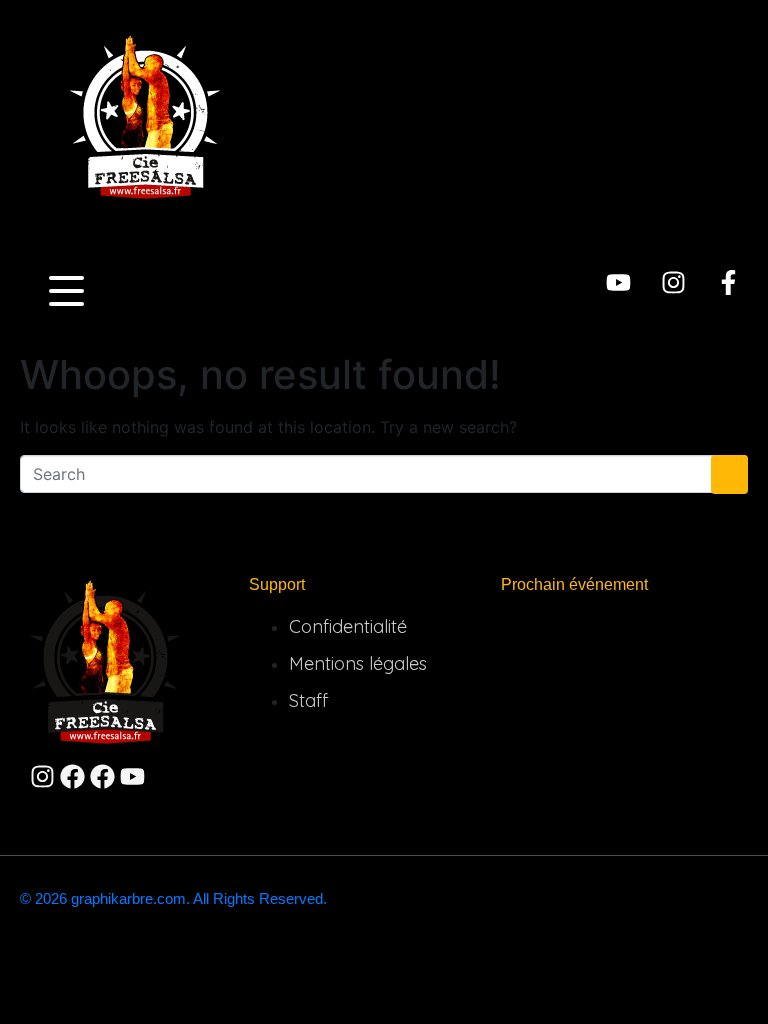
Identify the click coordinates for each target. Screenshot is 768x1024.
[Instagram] (673, 282)
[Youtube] (618, 282)
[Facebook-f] (728, 282)
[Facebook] (72, 776)
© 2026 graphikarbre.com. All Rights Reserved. (173, 898)
